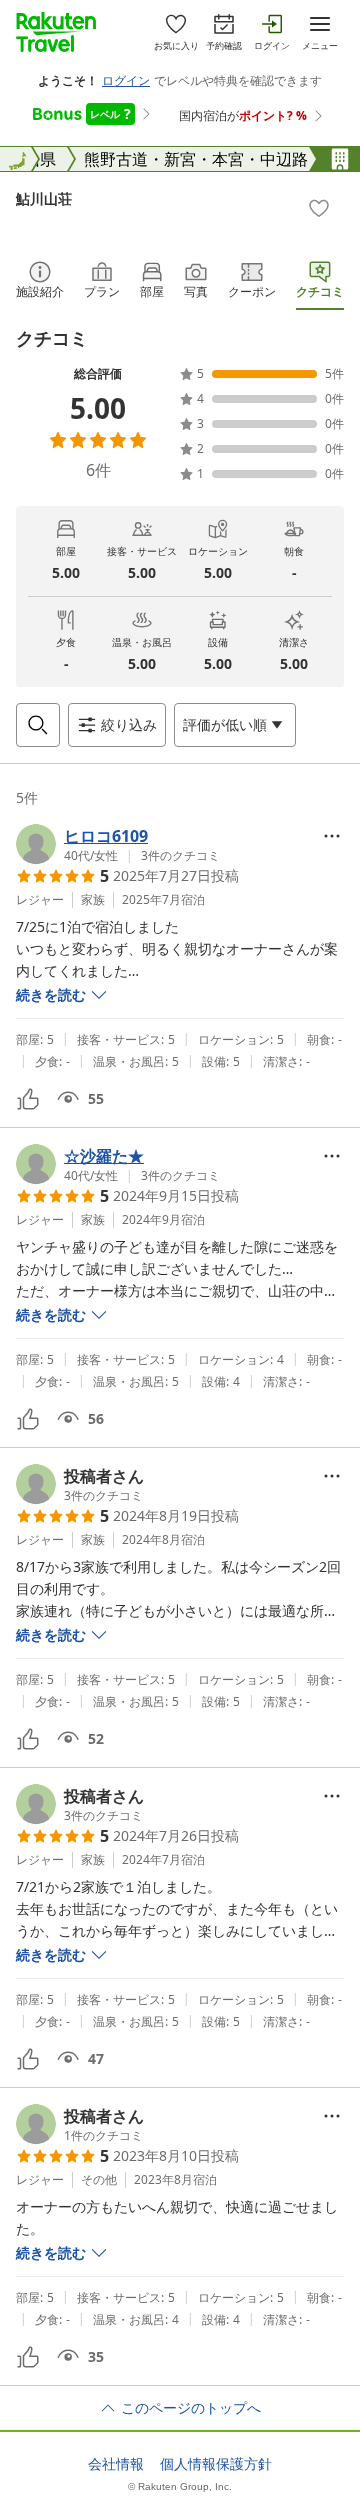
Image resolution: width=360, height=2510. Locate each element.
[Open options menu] (332, 836)
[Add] (319, 208)
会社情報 (116, 2464)
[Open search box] (38, 725)
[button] (118, 844)
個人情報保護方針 (216, 2464)
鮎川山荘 (44, 198)
